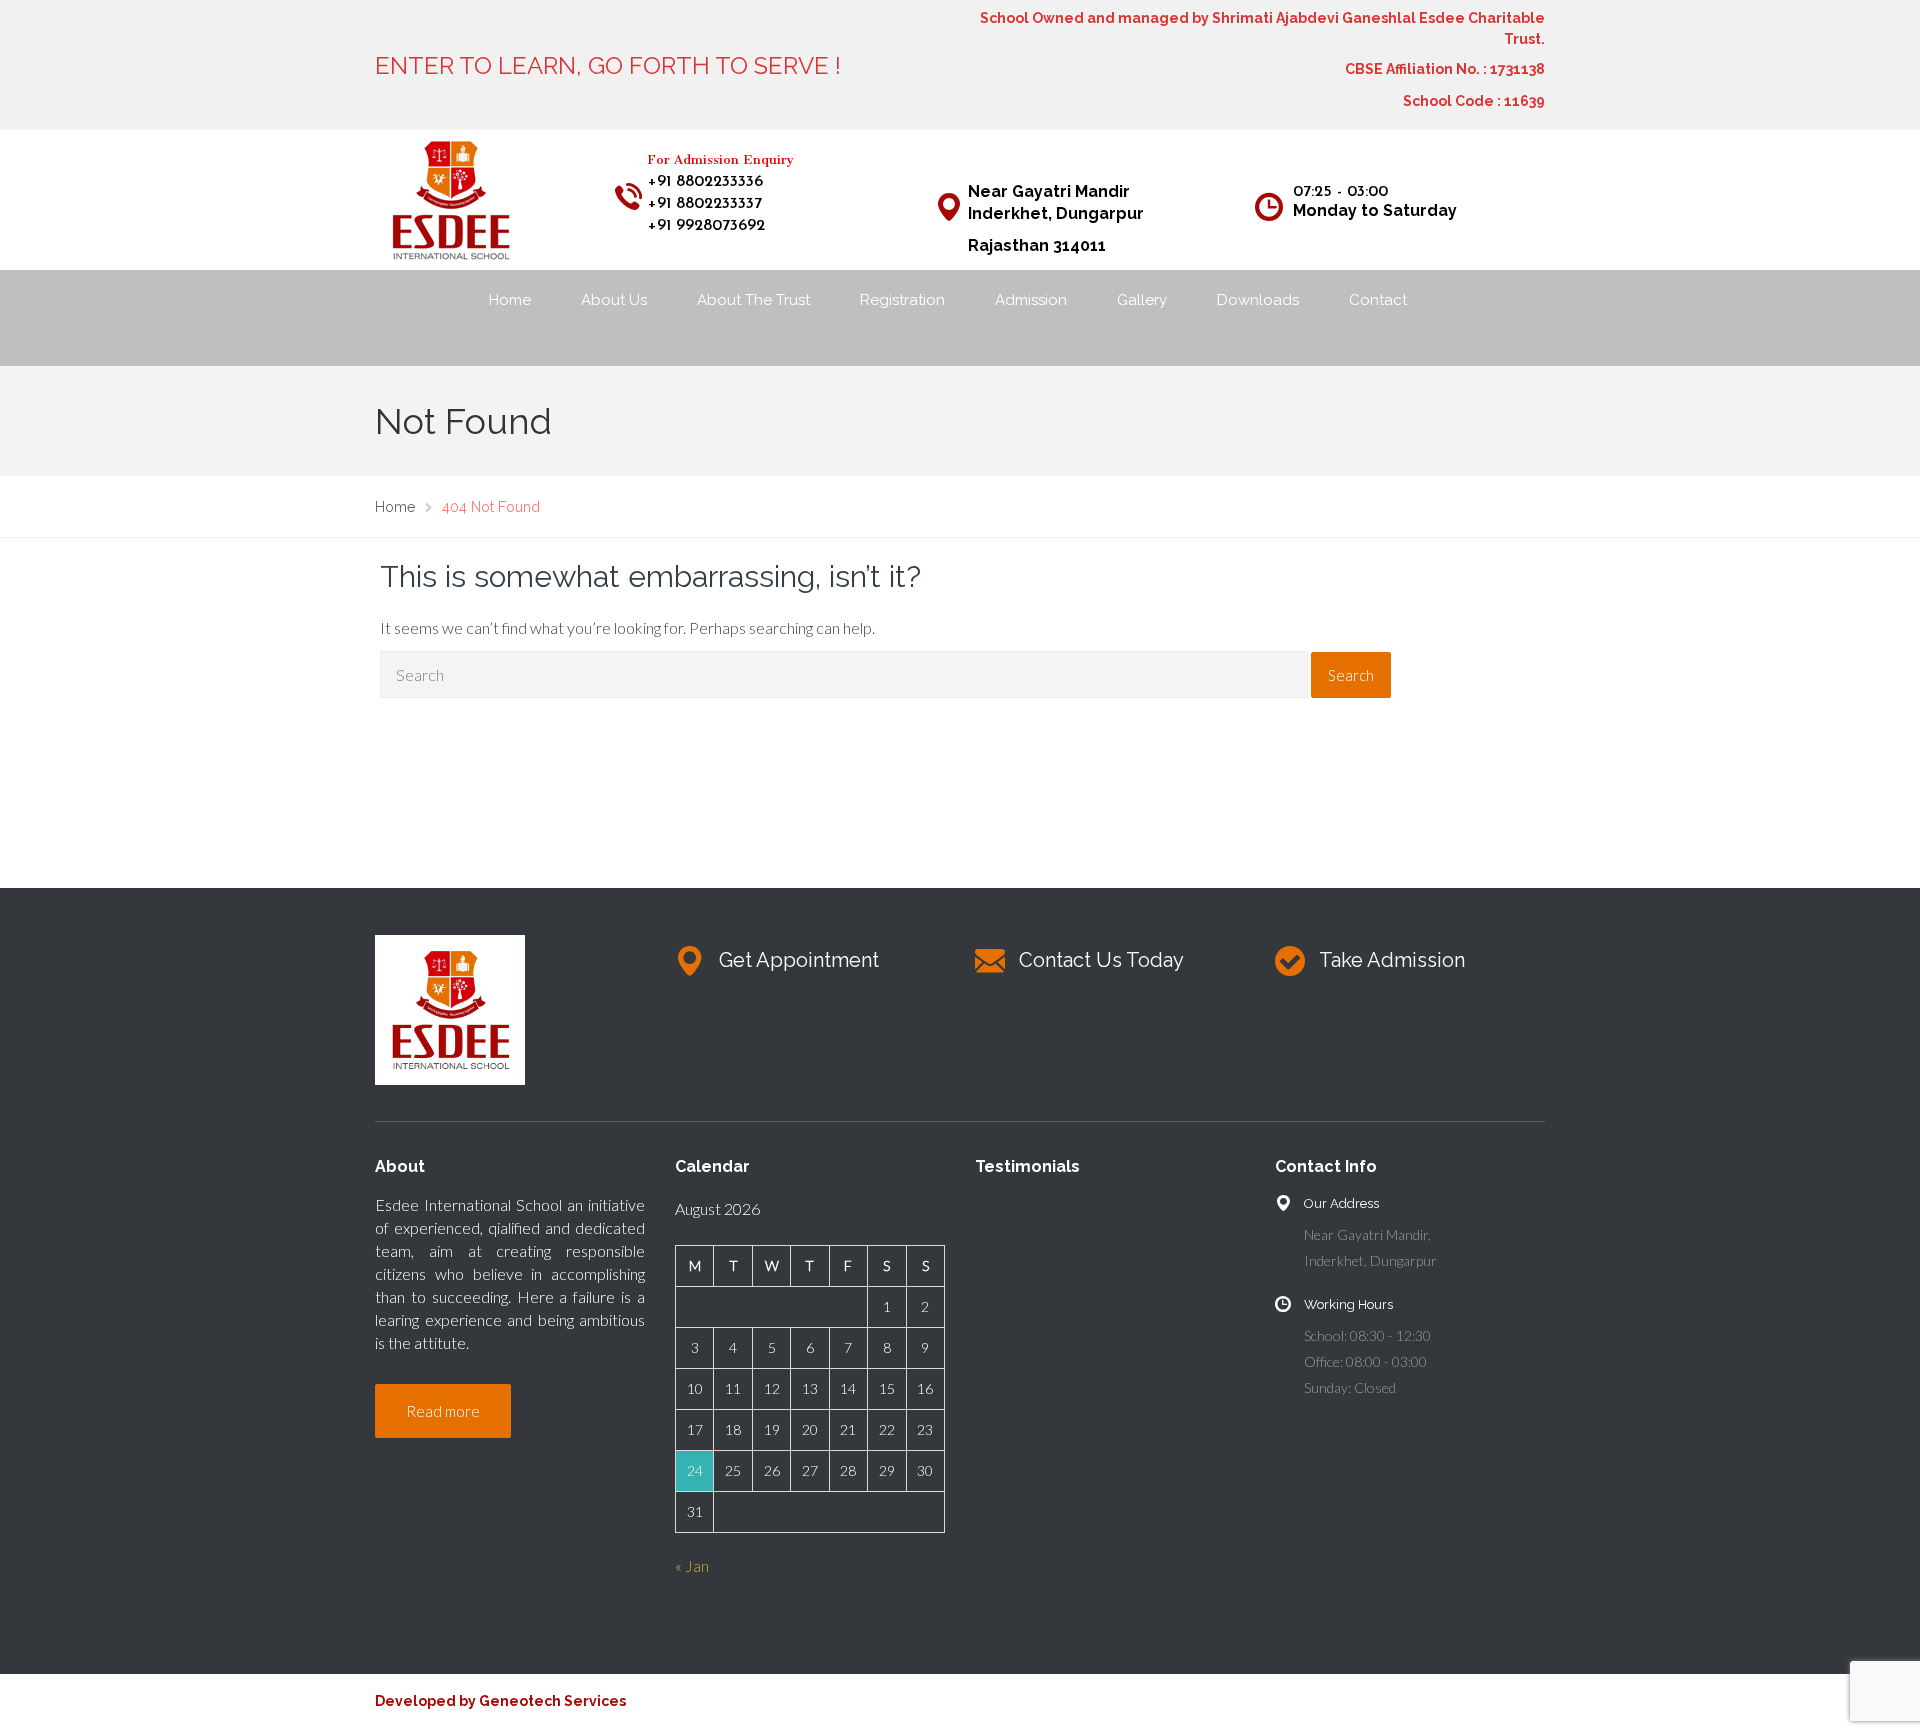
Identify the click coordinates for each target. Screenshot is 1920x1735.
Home (510, 300)
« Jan (692, 1565)
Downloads (1258, 300)
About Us (614, 300)
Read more (443, 1411)
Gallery (1142, 300)
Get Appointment (799, 960)
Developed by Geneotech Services (500, 1701)
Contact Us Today (1101, 960)
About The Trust (753, 300)
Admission (1031, 300)
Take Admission (1392, 960)
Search (1351, 675)
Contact (1378, 300)
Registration (902, 300)
